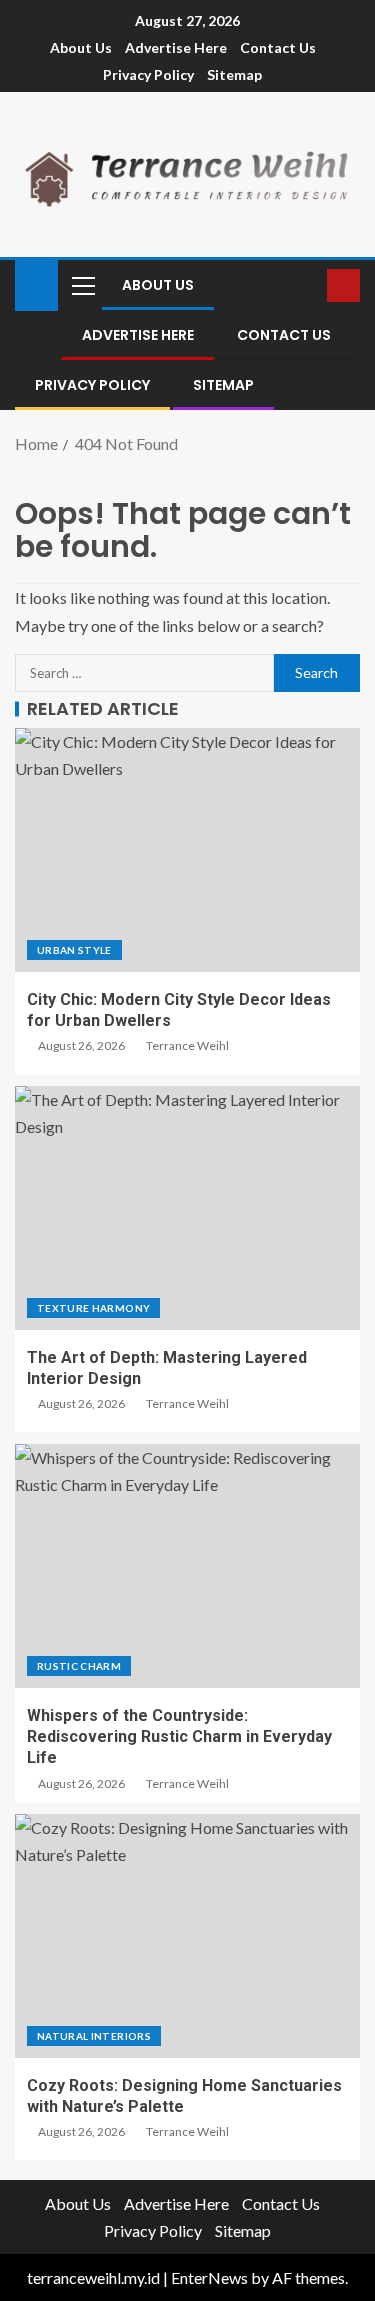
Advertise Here (176, 47)
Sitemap (234, 74)
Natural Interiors (94, 2036)
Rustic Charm (79, 1666)
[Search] (309, 285)
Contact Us (278, 47)
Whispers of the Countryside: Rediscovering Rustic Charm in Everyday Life (179, 1737)
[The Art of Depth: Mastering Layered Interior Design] (187, 1208)
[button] (82, 285)
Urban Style (74, 950)
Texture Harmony (93, 1308)
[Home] (36, 283)
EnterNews (209, 2277)
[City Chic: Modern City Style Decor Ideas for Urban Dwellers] (187, 850)
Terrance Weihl (187, 1045)
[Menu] (82, 285)
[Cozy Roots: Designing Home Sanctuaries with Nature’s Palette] (187, 1936)
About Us (81, 47)
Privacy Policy (148, 74)
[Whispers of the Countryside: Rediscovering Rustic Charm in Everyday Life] (187, 1566)
